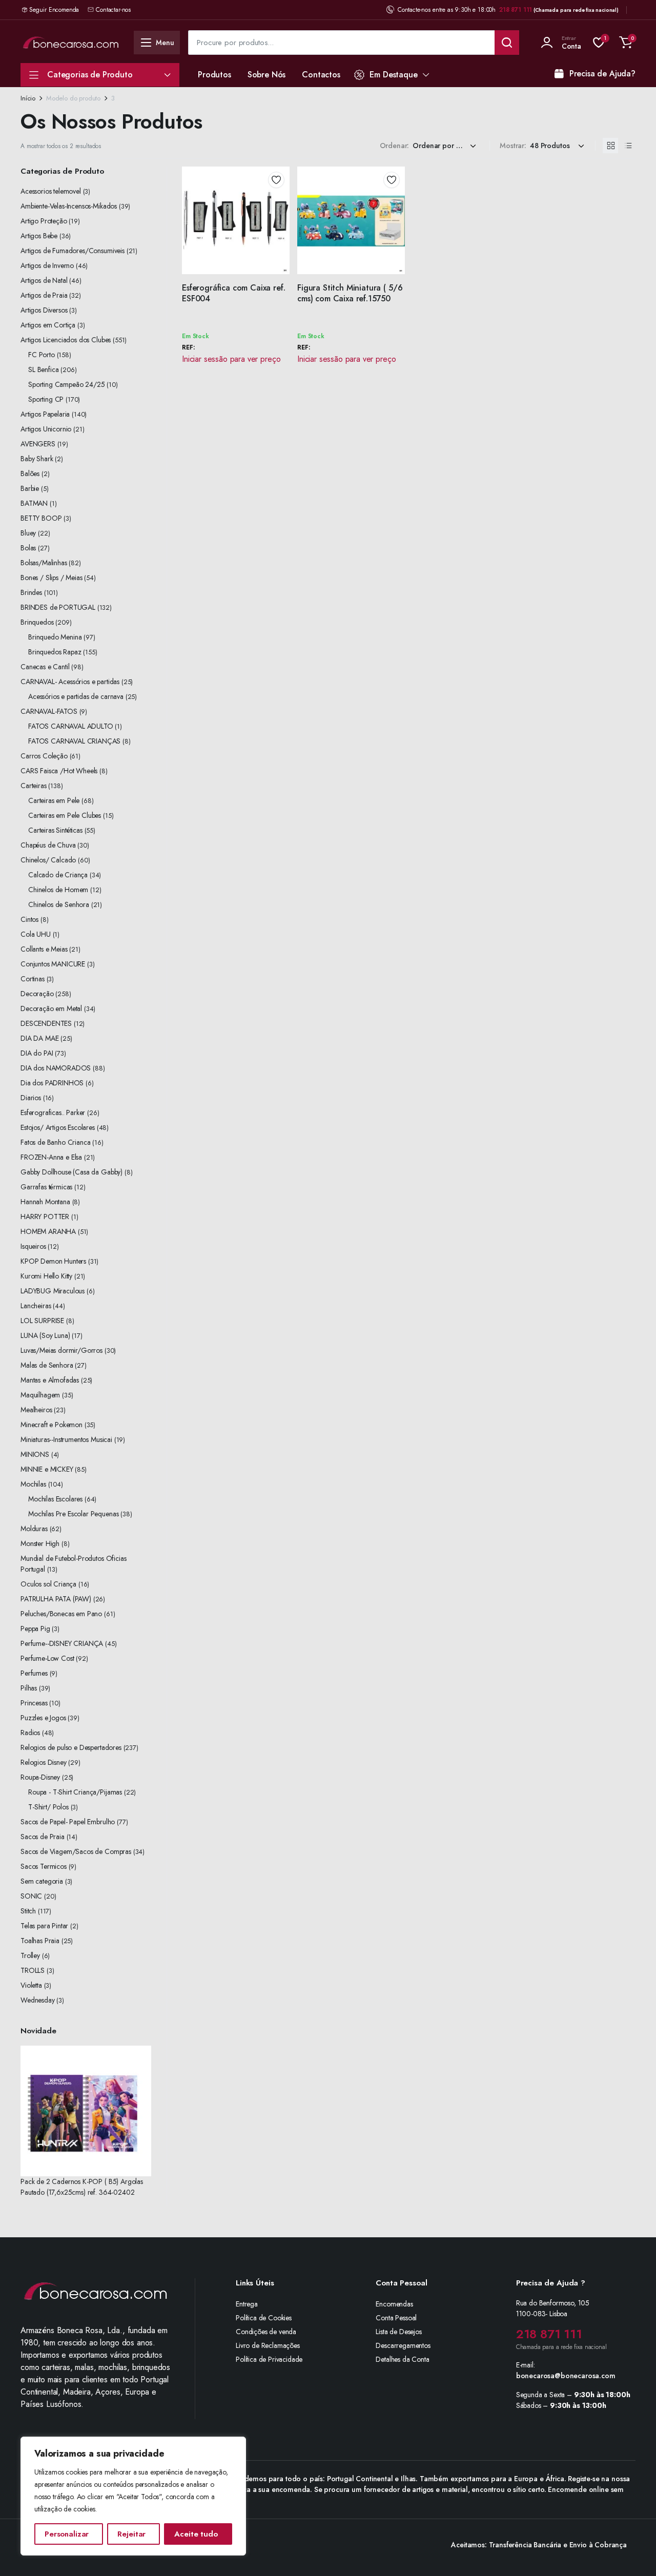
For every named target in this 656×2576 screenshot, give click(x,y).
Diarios (31, 1098)
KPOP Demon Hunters (53, 1261)
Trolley (30, 1955)
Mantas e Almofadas (50, 1380)
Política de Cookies (264, 2318)
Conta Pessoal (396, 2318)
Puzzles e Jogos (43, 1718)
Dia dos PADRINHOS (52, 1083)
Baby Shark (37, 459)
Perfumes (34, 1673)
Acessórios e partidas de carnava (76, 696)
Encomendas (394, 2304)
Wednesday (38, 2000)
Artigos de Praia (44, 295)
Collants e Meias (44, 949)
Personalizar (67, 2534)
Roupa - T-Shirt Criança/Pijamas (75, 1792)
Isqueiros (33, 1246)
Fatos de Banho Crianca (55, 1142)
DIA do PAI (37, 1053)
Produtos (214, 75)
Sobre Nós (267, 75)
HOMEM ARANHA (48, 1231)
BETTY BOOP (41, 518)
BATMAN (34, 503)
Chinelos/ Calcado (48, 860)
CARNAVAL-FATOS (49, 711)
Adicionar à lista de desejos (276, 180)
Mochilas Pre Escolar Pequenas (73, 1514)
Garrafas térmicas (46, 1187)
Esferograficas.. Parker (53, 1112)
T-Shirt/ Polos (48, 1807)
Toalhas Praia (40, 1941)
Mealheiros (36, 1410)
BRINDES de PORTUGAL (58, 607)
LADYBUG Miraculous (53, 1291)
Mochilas (33, 1484)
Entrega (247, 2304)
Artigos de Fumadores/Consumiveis (73, 251)
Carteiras (34, 786)
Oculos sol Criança (48, 1584)
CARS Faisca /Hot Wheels (59, 771)
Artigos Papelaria (45, 414)
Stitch (28, 1911)
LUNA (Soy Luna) (45, 1335)
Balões (30, 473)
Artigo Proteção (44, 221)
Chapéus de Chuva (48, 845)
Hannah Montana (45, 1202)
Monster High (40, 1543)
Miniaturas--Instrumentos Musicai (66, 1439)
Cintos (29, 919)
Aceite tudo (196, 2534)
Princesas (34, 1703)
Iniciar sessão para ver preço (231, 359)
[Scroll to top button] (633, 2553)
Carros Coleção (44, 756)
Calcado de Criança (58, 875)
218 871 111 (516, 10)
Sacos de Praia (43, 1837)
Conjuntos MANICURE (53, 964)
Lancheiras (36, 1306)
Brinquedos (37, 622)
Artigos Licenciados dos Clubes (66, 340)
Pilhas (29, 1688)
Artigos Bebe (39, 236)
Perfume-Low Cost (47, 1658)
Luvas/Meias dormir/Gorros (61, 1350)
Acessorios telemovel (51, 191)
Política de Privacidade (269, 2359)
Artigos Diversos (44, 310)
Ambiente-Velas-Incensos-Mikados (69, 206)
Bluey (28, 533)
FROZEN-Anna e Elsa (51, 1157)
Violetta (31, 1985)
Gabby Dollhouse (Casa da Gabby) (71, 1172)
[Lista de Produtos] (628, 146)
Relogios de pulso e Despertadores (71, 1747)
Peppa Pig (35, 1629)
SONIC (31, 1896)
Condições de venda (266, 2332)
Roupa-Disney (40, 1777)
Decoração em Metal (51, 1008)
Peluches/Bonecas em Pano (61, 1614)
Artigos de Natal (44, 280)
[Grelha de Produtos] (610, 146)
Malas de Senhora (47, 1365)
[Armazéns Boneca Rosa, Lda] (71, 42)
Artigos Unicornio (46, 429)
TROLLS (33, 1970)
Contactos (321, 75)
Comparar (280, 217)
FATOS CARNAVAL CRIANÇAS (74, 741)
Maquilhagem (40, 1395)
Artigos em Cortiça (48, 325)
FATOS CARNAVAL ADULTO (71, 726)
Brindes (31, 592)
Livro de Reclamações (268, 2345)
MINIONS (35, 1454)
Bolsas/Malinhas (44, 563)
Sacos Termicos (44, 1866)
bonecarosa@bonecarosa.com (566, 2376)
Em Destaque (393, 75)
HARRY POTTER (45, 1217)
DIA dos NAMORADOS (56, 1068)
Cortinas (33, 979)
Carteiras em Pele (54, 800)
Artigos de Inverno (47, 265)
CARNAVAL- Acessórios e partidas (70, 682)
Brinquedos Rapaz (55, 652)
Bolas (28, 548)
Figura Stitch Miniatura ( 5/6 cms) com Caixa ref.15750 (350, 293)
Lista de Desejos (398, 2332)
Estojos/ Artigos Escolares (58, 1127)
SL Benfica (43, 369)
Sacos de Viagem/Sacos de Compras (76, 1851)
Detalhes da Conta (402, 2359)
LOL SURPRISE (42, 1321)
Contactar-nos (113, 10)
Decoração (37, 994)
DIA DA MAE (39, 1038)
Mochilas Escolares (55, 1499)
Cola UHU (36, 934)
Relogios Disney (44, 1762)
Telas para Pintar (44, 1926)
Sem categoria (42, 1881)
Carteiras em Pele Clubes (65, 815)
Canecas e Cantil (45, 667)
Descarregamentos (403, 2345)
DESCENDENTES (46, 1023)
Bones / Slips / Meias (52, 578)
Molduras (34, 1529)
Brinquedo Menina (55, 637)
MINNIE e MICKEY (47, 1469)
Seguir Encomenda (54, 10)
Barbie (30, 488)
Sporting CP (46, 399)
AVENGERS (38, 444)
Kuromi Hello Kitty (46, 1276)
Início (28, 98)
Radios (30, 1733)
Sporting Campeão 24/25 (66, 384)
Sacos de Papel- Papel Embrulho (68, 1822)
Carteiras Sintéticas (55, 830)
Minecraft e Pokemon (52, 1425)
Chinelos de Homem (58, 890)
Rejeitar (131, 2534)
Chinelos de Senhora (59, 904)
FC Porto (42, 355)
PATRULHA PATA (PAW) (56, 1599)
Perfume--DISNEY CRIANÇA (62, 1643)
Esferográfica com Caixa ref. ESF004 (234, 293)
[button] (626, 43)
